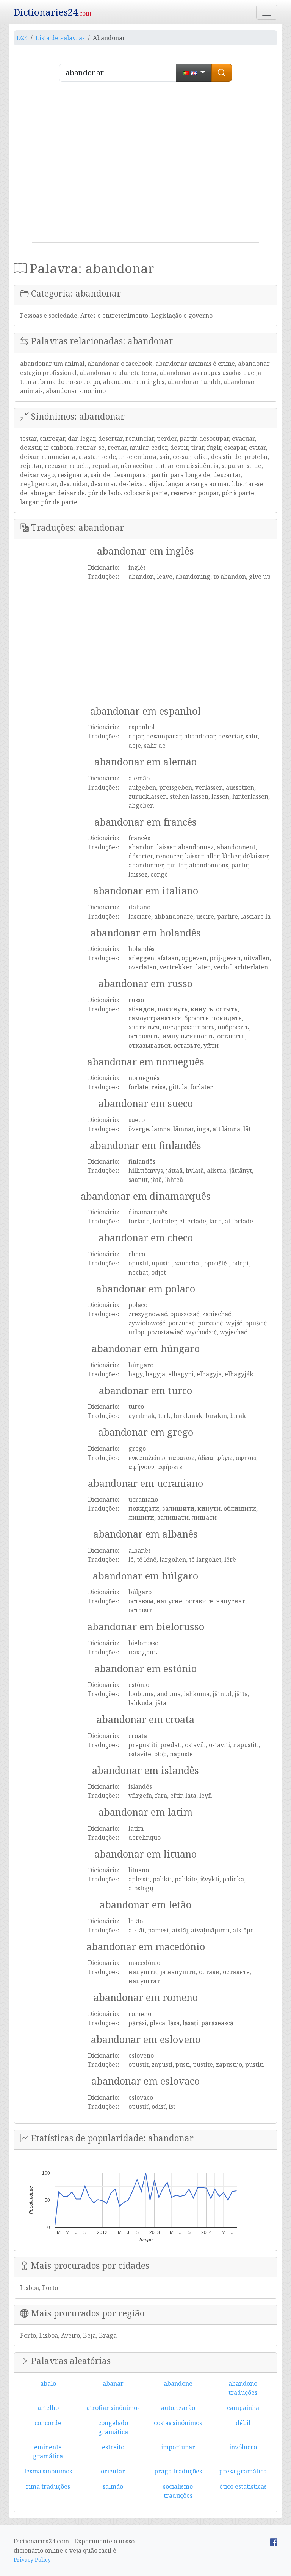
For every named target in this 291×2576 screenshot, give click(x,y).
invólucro (243, 2447)
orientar (113, 2471)
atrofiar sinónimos (113, 2408)
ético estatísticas (243, 2486)
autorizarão (178, 2408)
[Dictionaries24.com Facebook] (274, 2541)
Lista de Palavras (60, 38)
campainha (243, 2408)
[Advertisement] (145, 165)
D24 (22, 38)
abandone (178, 2383)
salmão (113, 2486)
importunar (178, 2447)
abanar (113, 2383)
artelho (48, 2408)
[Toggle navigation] (267, 12)
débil (243, 2423)
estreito (113, 2447)
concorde (48, 2423)
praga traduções (178, 2471)
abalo (48, 2383)
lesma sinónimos (48, 2471)
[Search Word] (222, 73)
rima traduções (48, 2486)
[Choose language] (194, 73)
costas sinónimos (178, 2423)
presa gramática (243, 2471)
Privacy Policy (32, 2560)
